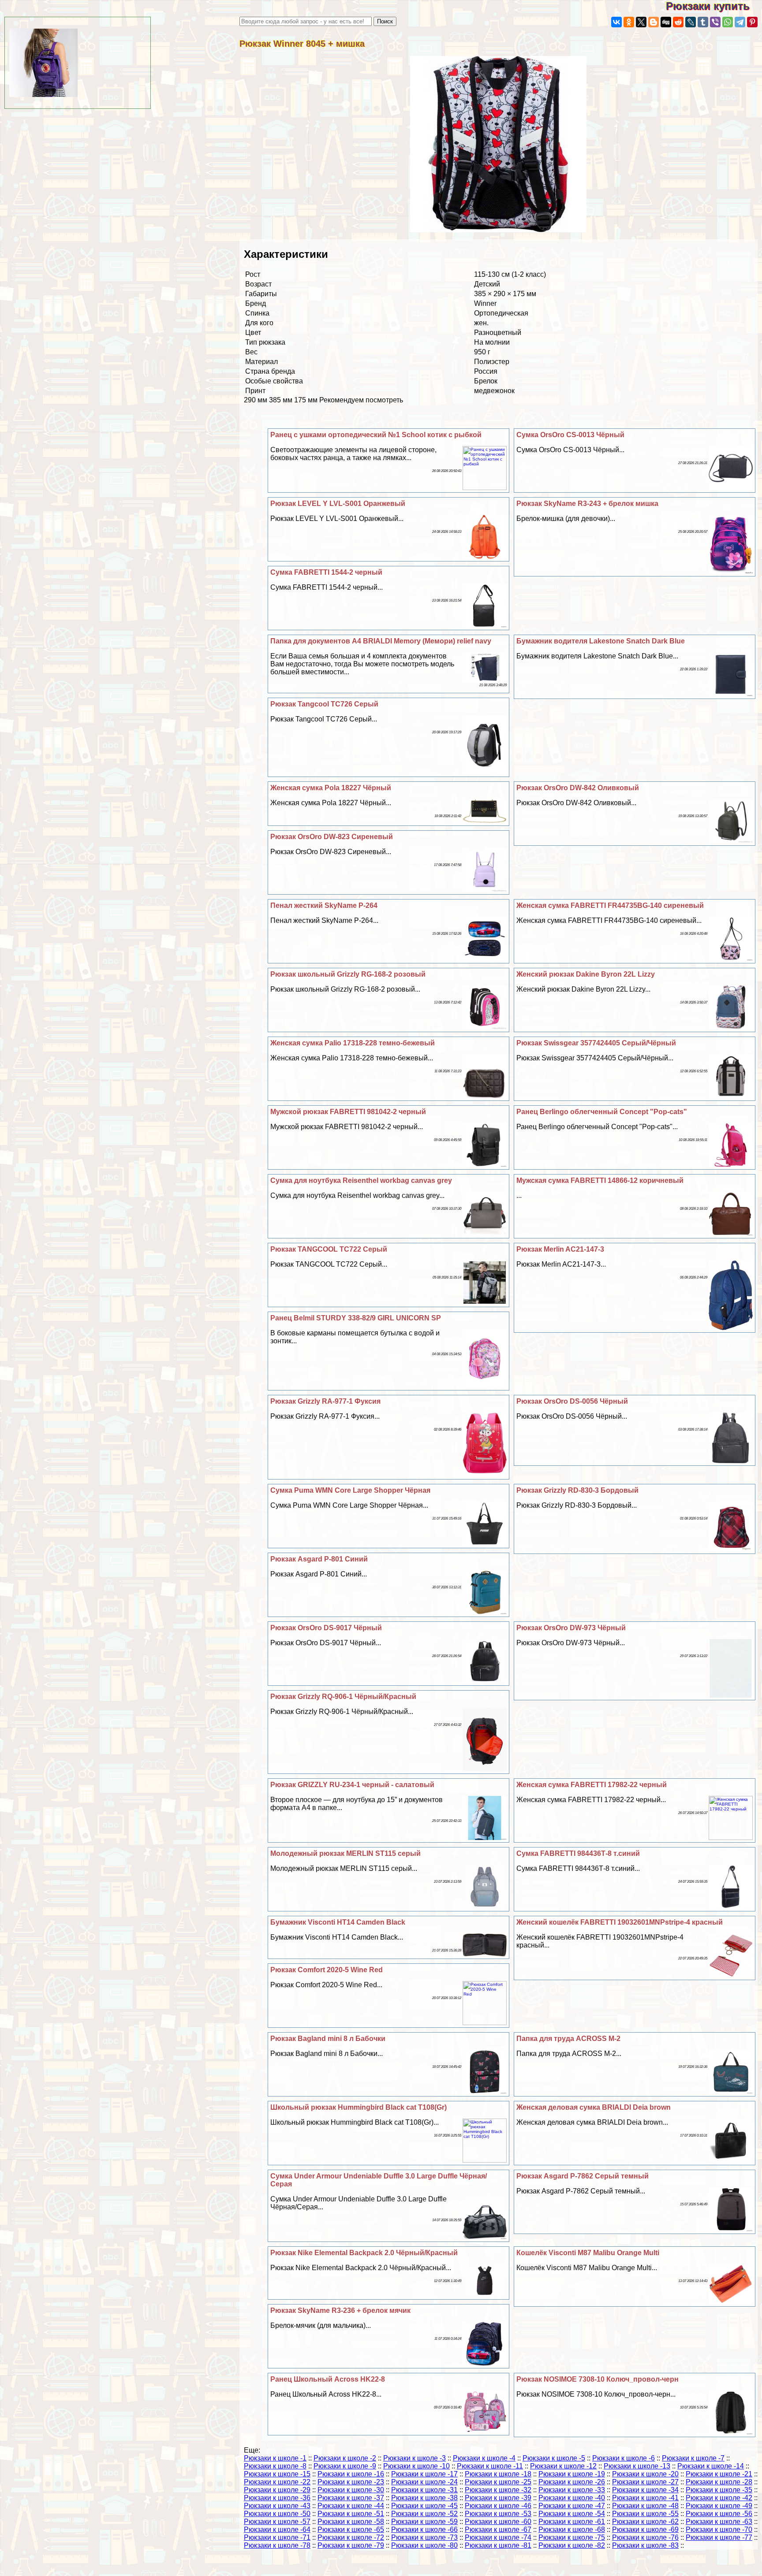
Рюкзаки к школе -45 (424, 2506)
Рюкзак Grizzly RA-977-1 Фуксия (325, 1401)
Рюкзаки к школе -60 (498, 2522)
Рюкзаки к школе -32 (498, 2490)
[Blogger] (654, 22)
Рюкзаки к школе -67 (498, 2530)
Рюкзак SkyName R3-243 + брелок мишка (587, 504)
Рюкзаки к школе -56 (719, 2514)
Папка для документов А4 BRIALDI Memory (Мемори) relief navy (381, 641)
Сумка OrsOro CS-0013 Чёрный (570, 435)
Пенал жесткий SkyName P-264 (324, 905)
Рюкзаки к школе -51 (351, 2514)
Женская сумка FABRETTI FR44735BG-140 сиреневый (610, 905)
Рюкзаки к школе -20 (645, 2474)
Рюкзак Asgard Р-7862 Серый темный (583, 2176)
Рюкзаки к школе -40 (572, 2498)
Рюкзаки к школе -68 (572, 2530)
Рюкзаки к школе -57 (277, 2522)
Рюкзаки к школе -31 (424, 2490)
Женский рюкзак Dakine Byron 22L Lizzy (586, 974)
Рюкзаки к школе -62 (645, 2522)
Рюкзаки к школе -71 (277, 2537)
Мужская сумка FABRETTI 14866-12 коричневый (600, 1180)
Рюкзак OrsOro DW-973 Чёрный (571, 1628)
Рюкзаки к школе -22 (277, 2482)
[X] (641, 22)
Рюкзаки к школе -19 (572, 2474)
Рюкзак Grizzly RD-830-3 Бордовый (577, 1490)
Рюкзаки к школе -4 (484, 2458)
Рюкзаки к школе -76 (645, 2537)
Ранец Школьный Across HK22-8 (328, 2379)
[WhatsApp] (728, 22)
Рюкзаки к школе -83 (645, 2545)
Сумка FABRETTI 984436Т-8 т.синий (578, 1853)
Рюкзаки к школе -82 (572, 2545)
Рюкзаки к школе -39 (498, 2498)
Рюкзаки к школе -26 (572, 2482)
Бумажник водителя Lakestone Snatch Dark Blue (601, 641)
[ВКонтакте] (616, 22)
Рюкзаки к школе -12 (563, 2466)
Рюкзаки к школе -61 (572, 2522)
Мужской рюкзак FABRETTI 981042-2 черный (348, 1112)
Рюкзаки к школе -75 (572, 2537)
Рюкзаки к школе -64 (277, 2530)
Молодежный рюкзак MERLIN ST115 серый (346, 1853)
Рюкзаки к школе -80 (424, 2545)
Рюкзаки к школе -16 (351, 2474)
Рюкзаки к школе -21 (719, 2474)
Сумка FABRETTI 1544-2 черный (326, 572)
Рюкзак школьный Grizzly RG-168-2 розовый (348, 974)
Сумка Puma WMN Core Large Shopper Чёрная (350, 1490)
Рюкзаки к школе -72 (351, 2537)
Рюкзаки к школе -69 (645, 2530)
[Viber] (715, 22)
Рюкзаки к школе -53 (498, 2514)
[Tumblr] (703, 22)
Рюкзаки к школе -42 (719, 2498)
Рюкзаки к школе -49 (719, 2506)
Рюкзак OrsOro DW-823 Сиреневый (332, 837)
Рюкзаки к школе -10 (416, 2466)
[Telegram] (740, 22)
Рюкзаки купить (714, 6)
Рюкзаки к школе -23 (351, 2482)
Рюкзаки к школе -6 (624, 2458)
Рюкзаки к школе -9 (345, 2466)
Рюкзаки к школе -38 (424, 2498)
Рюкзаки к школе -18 (498, 2474)
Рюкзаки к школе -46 (498, 2506)
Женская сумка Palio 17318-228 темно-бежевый (353, 1043)
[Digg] (666, 22)
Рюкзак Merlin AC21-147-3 (560, 1249)
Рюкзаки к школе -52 (424, 2514)
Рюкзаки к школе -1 (275, 2458)
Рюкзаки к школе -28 (719, 2482)
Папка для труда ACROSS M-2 (568, 2039)
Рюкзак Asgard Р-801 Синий (319, 1559)
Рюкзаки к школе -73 (424, 2537)
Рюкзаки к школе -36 (277, 2498)
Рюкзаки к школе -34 (645, 2490)
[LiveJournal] (691, 22)
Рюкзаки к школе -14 (711, 2466)
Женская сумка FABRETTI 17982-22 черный (592, 1785)
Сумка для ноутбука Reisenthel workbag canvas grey (361, 1180)
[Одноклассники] (629, 22)
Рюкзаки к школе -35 (719, 2490)
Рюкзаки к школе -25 (498, 2482)
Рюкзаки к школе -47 (572, 2506)
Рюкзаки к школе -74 (498, 2537)
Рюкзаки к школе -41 (645, 2498)
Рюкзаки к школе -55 (645, 2514)
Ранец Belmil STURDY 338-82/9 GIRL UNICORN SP (356, 1318)
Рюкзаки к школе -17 (424, 2474)
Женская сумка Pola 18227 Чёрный (331, 788)
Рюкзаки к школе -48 (645, 2506)
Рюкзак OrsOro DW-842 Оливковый (578, 788)
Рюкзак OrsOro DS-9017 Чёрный (326, 1628)
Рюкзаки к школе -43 (277, 2506)
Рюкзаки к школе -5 (554, 2458)
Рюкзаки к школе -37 (351, 2498)
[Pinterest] (752, 22)
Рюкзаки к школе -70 (719, 2530)
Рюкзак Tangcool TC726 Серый (324, 704)
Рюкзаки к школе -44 (351, 2506)
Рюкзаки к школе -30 (351, 2490)
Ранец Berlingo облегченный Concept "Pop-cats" (602, 1112)
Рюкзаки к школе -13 (637, 2466)
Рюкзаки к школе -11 (490, 2466)
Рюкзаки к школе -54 (572, 2514)
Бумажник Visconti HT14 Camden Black (338, 1922)
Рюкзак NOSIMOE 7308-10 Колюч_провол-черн (598, 2379)
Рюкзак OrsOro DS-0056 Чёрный (572, 1401)
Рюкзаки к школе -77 (719, 2537)
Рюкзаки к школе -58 (351, 2522)
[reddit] (678, 22)
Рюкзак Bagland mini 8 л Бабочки (328, 2039)
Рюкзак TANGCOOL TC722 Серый (329, 1249)
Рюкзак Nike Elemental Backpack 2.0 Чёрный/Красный (364, 2253)
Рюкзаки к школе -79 (351, 2545)
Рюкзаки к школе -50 (277, 2514)
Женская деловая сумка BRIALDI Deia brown (594, 2107)
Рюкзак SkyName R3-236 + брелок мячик (340, 2310)
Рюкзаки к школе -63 (719, 2522)
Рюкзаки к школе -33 (572, 2490)
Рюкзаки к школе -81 (498, 2545)
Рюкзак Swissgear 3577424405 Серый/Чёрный (596, 1043)
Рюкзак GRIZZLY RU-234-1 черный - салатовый (352, 1785)
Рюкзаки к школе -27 (645, 2482)
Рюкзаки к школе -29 (277, 2490)
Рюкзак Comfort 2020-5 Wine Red (327, 1970)
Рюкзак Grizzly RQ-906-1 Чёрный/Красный (343, 1697)
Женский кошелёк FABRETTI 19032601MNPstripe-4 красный (620, 1922)
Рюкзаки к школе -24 (424, 2482)
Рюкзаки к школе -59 (424, 2522)
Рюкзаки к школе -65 (351, 2530)
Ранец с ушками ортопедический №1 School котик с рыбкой (376, 435)
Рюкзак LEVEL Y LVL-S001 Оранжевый (338, 504)
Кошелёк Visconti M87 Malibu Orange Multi (588, 2253)
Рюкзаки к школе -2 (345, 2458)
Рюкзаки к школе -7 (693, 2458)
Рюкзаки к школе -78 (277, 2545)
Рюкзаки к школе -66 (424, 2530)
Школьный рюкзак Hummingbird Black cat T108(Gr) (359, 2107)
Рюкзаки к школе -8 (275, 2466)
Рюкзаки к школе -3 (415, 2458)
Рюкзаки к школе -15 (277, 2474)
